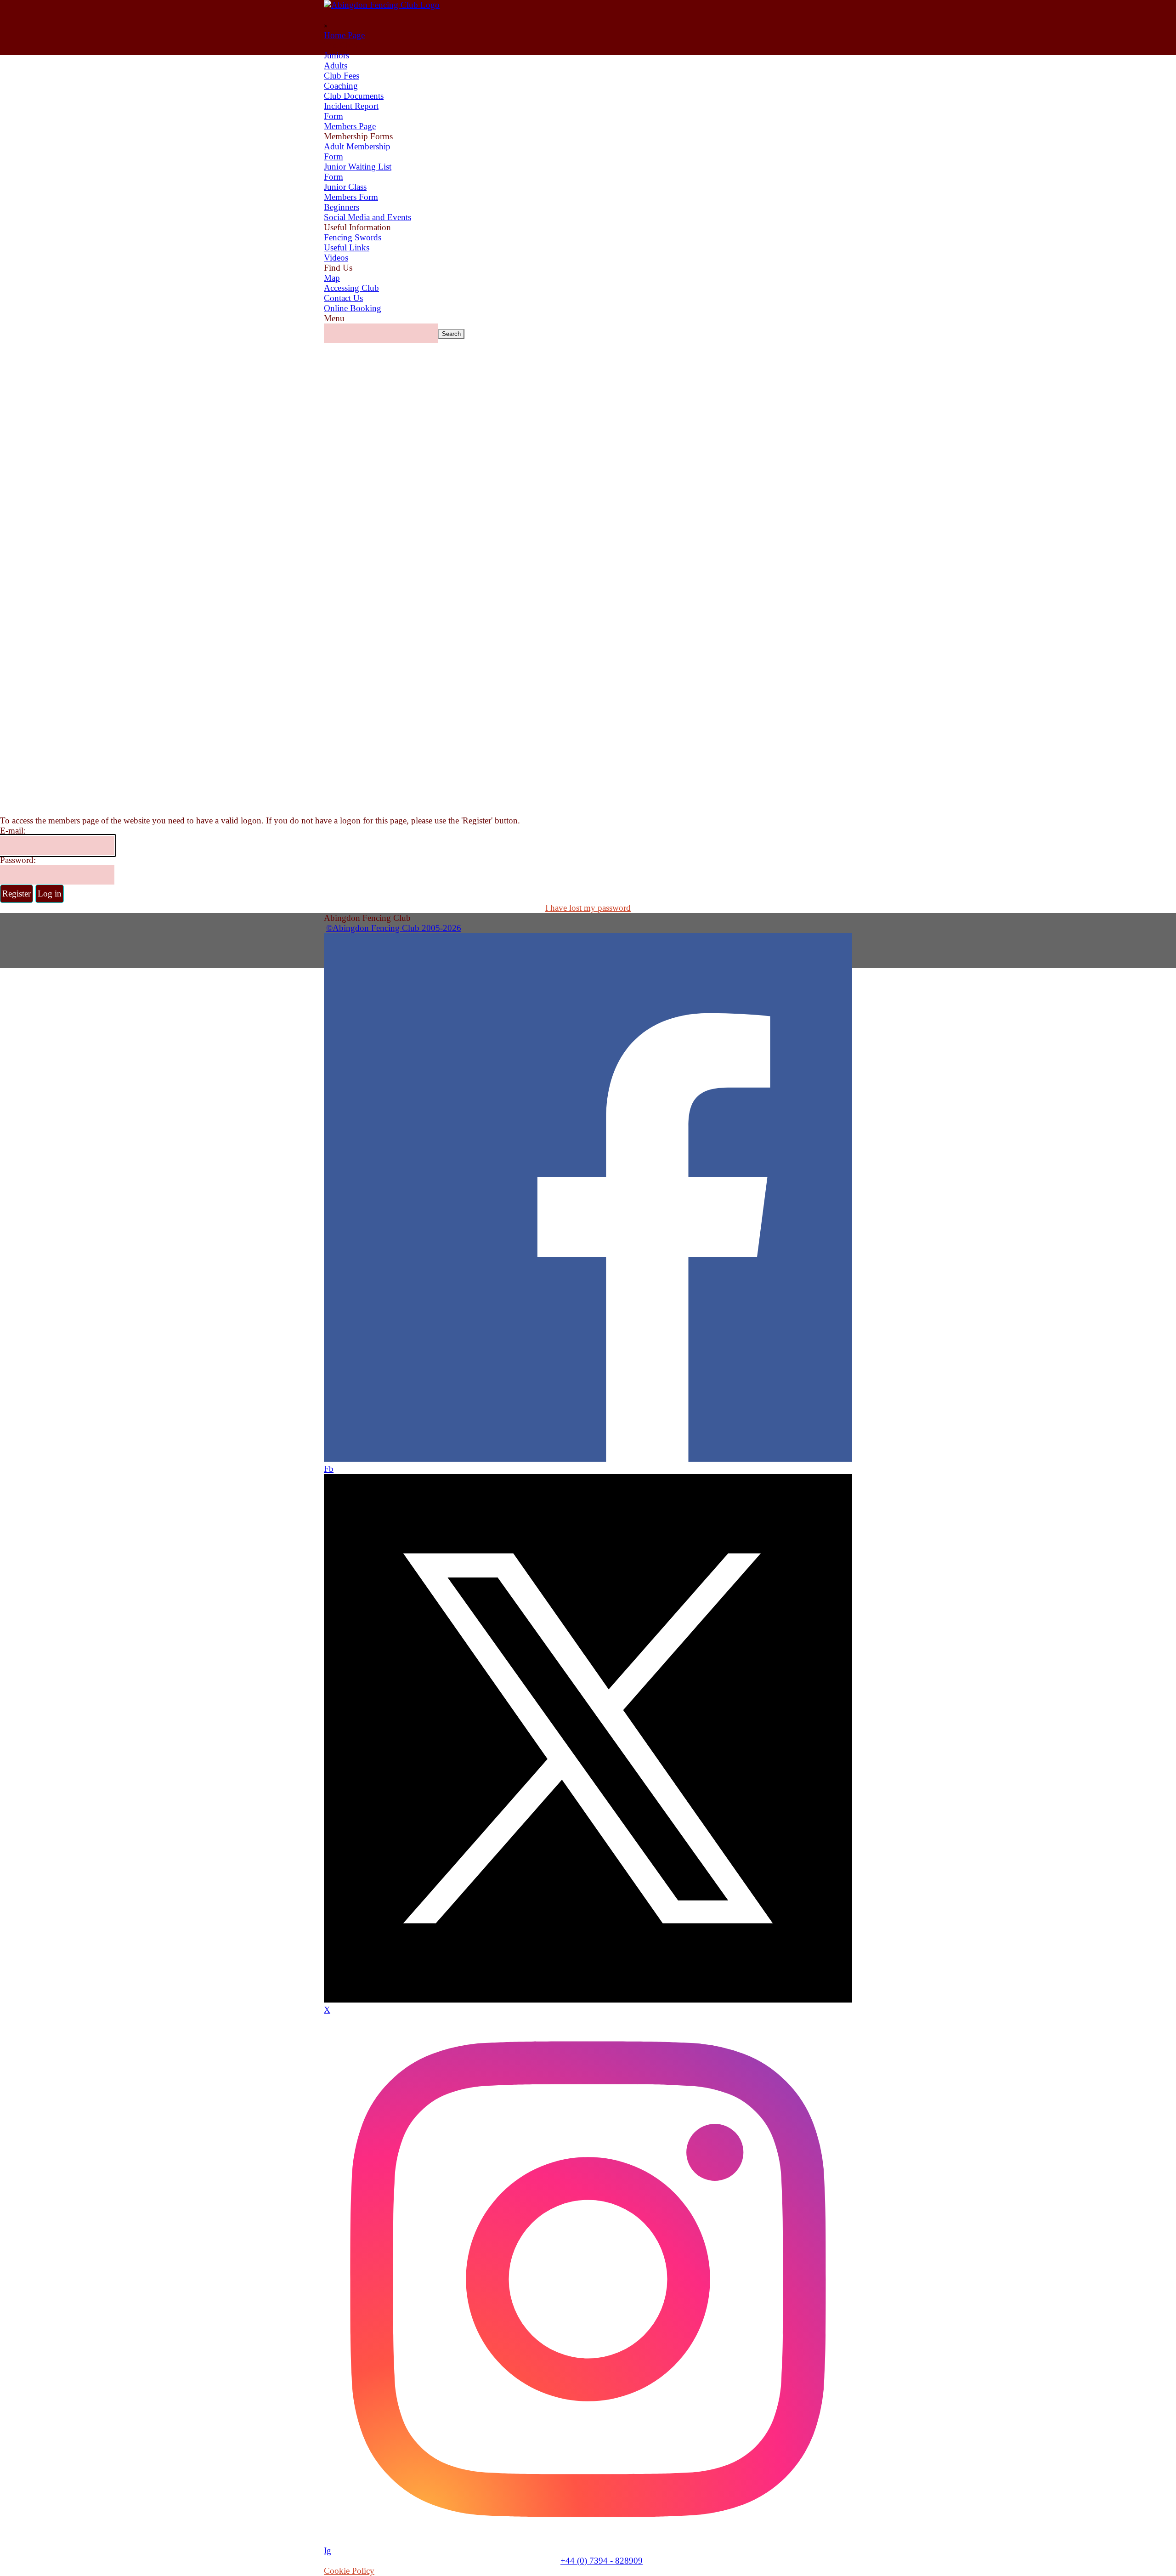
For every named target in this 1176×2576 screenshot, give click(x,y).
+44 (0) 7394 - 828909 (602, 2561)
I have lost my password (588, 908)
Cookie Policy (349, 2571)
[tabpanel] (588, 923)
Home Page (344, 35)
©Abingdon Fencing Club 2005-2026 (394, 928)
